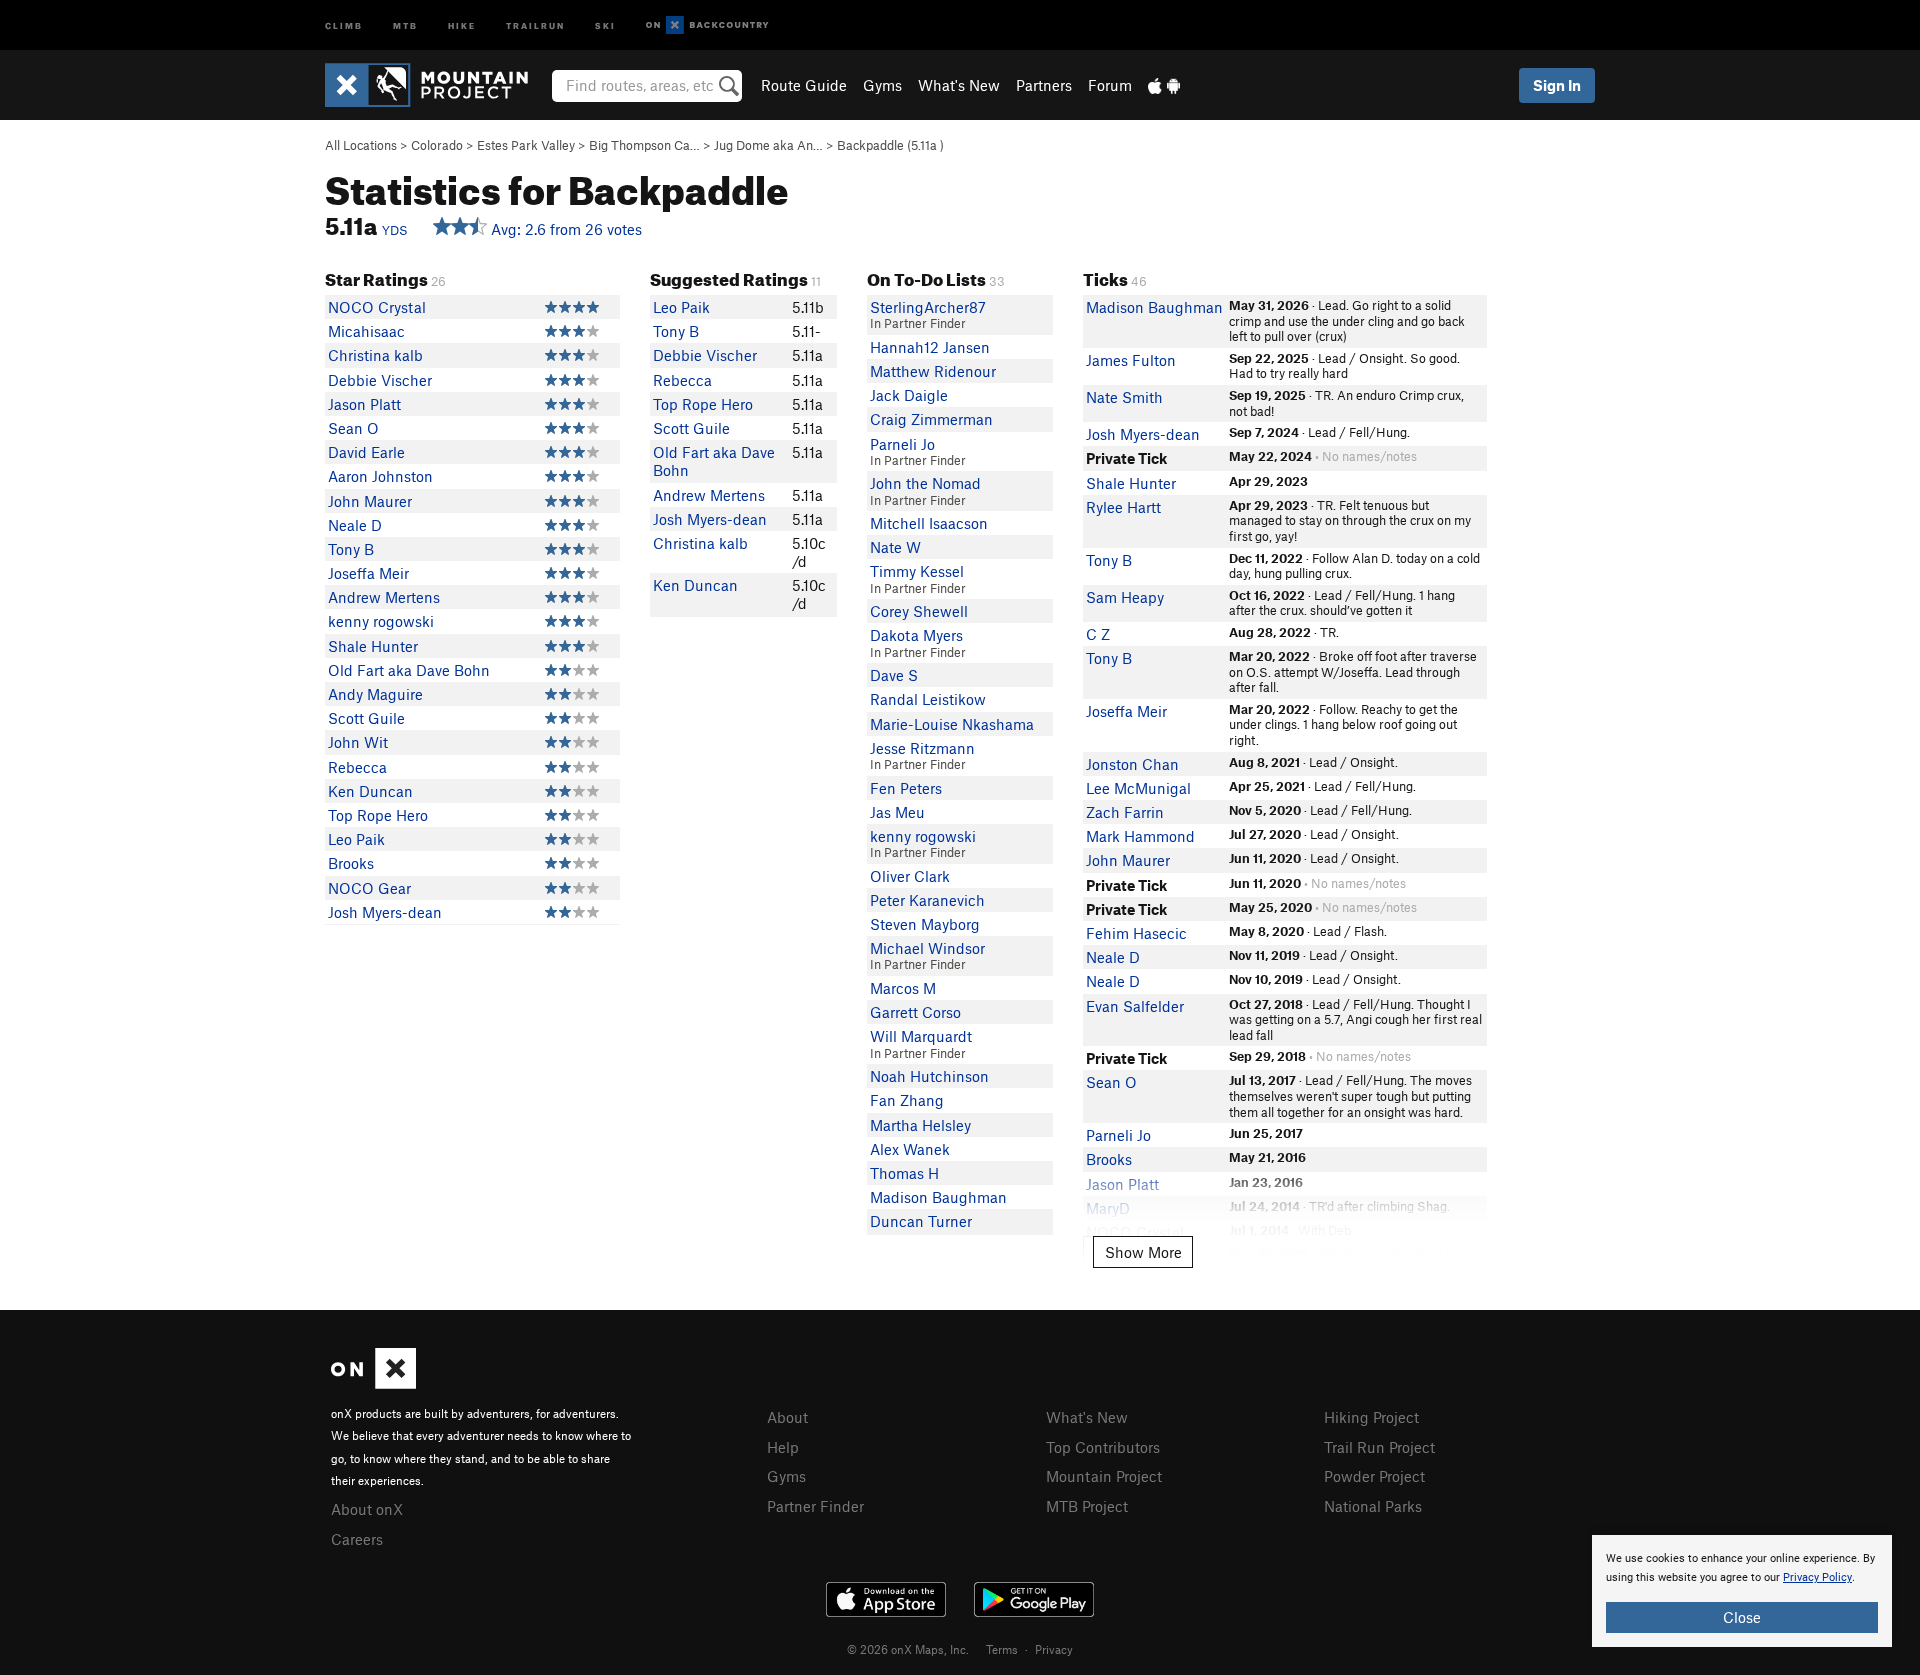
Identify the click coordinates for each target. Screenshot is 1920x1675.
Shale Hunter (373, 646)
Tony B (351, 549)
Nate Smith (1124, 397)
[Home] (436, 85)
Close (1742, 1617)
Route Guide (804, 85)
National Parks (1373, 1506)
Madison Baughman (938, 1197)
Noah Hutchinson (929, 1076)
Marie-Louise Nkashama (952, 724)
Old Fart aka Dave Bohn (409, 670)
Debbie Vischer (380, 380)
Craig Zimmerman (931, 419)
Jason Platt (364, 404)
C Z (1098, 634)
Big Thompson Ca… (644, 145)
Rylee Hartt (1123, 507)
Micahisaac (366, 331)
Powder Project (1374, 1476)
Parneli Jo (902, 444)
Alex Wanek (910, 1149)
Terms (1002, 1649)
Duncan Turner (921, 1221)
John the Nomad (925, 483)
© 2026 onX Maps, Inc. (908, 1649)
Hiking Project (1371, 1417)
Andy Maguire (375, 694)
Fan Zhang (907, 1100)
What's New (959, 85)
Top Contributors (1103, 1447)
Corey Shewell (919, 611)
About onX (367, 1509)
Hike (462, 24)
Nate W (895, 547)
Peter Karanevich (927, 900)
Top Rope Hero (378, 815)
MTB (405, 24)
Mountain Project (1104, 1476)
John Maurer (370, 501)
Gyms (882, 85)
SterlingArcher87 (928, 307)
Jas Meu (897, 812)
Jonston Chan (1132, 764)
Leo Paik (356, 839)
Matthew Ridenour (933, 371)
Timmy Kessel (917, 571)
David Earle (366, 452)
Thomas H (904, 1173)
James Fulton (1131, 360)
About (787, 1417)
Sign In (1557, 85)
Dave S (894, 675)
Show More (1143, 1252)
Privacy (1054, 1649)
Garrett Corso (915, 1012)
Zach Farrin (1125, 812)
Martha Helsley (920, 1125)
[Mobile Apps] (1164, 85)
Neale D (355, 525)
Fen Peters (906, 788)
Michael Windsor (927, 948)
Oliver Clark (910, 876)
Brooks (351, 863)
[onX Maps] (373, 1383)
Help (783, 1447)
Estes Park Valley (526, 145)
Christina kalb (375, 355)
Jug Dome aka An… (768, 145)
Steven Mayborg (925, 924)
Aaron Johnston (380, 476)
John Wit (358, 742)
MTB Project (1087, 1506)
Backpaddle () (890, 145)
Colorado (437, 145)
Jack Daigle (909, 395)
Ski (605, 24)
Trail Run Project (1379, 1447)
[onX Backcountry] (707, 25)
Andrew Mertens (384, 597)
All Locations (361, 145)
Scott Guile (366, 718)
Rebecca (357, 767)
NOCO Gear (369, 888)
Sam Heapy (1125, 597)
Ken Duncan (370, 791)
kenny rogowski (381, 621)
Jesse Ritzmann (922, 748)
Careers (357, 1539)
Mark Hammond (1140, 836)
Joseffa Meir (368, 573)
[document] (1742, 1591)
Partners (1044, 85)
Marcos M (903, 988)
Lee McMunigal (1138, 788)
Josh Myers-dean (385, 912)
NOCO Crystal (377, 307)
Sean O (353, 428)
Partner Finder (815, 1506)
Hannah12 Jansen (930, 347)
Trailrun (535, 24)
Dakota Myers (916, 635)
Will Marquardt (921, 1036)
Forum (1110, 85)
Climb (344, 24)
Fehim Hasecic (1136, 933)
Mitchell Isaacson (929, 523)
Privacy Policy (1817, 1577)
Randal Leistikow (928, 699)
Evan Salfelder (1135, 1006)
